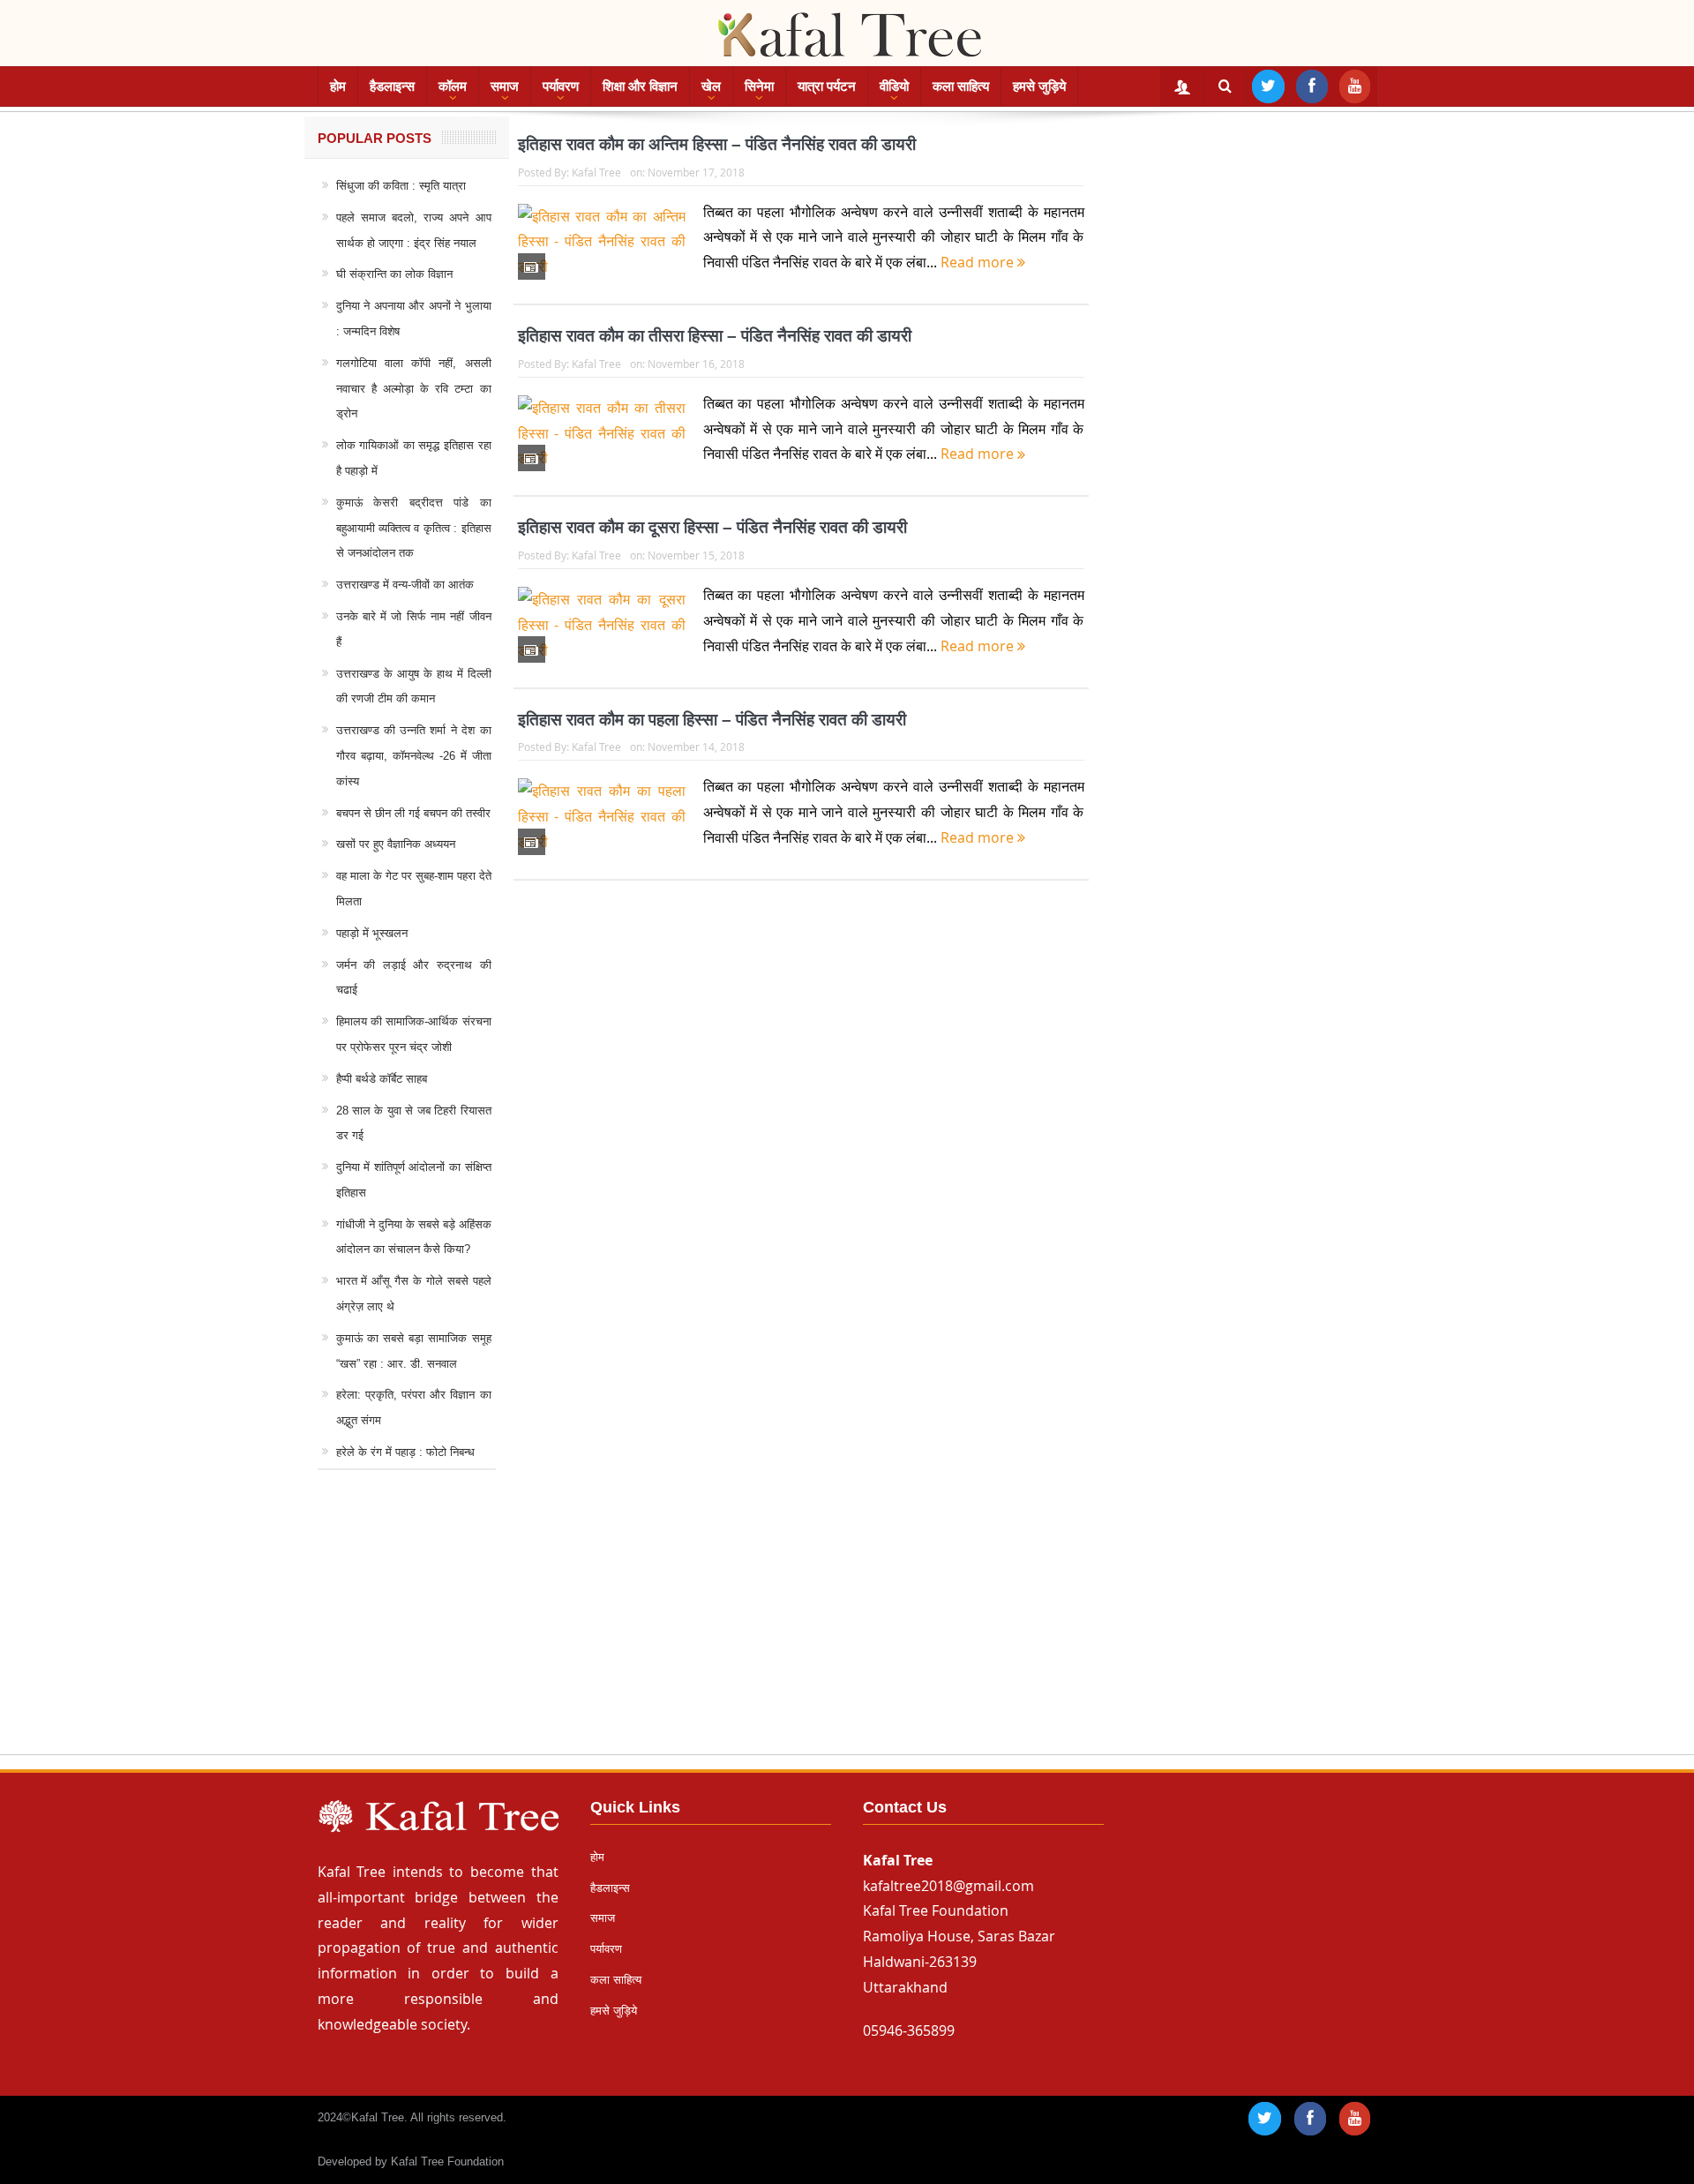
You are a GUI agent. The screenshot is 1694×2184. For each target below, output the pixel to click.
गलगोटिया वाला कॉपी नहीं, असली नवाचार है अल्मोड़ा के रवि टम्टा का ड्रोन (414, 389)
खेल (711, 86)
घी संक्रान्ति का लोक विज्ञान (394, 274)
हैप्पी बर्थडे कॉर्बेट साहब (382, 1079)
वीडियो (894, 86)
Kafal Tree (596, 172)
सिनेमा (759, 86)
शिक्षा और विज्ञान (640, 86)
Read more (979, 262)
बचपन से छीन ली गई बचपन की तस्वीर (413, 813)
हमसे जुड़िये (1039, 86)
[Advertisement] (847, 1629)
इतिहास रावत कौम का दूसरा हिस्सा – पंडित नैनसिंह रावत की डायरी (712, 527)
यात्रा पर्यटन (827, 86)
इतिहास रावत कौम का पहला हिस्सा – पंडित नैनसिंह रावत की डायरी (712, 720)
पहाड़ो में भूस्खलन (372, 933)
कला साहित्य (961, 86)
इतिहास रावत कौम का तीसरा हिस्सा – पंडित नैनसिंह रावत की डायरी (715, 336)
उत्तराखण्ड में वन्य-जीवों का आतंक (405, 585)
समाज (505, 86)
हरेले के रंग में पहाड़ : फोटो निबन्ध (405, 1452)
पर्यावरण (561, 86)
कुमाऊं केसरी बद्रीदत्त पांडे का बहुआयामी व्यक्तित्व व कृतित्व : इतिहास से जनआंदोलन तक (414, 528)
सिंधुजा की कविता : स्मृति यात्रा (401, 186)
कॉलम (453, 86)
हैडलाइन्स (392, 86)
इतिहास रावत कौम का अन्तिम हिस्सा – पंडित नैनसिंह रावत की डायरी (717, 144)
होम (338, 86)
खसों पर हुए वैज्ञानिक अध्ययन (396, 844)
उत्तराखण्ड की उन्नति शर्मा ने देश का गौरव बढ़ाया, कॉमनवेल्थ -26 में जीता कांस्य (414, 756)
